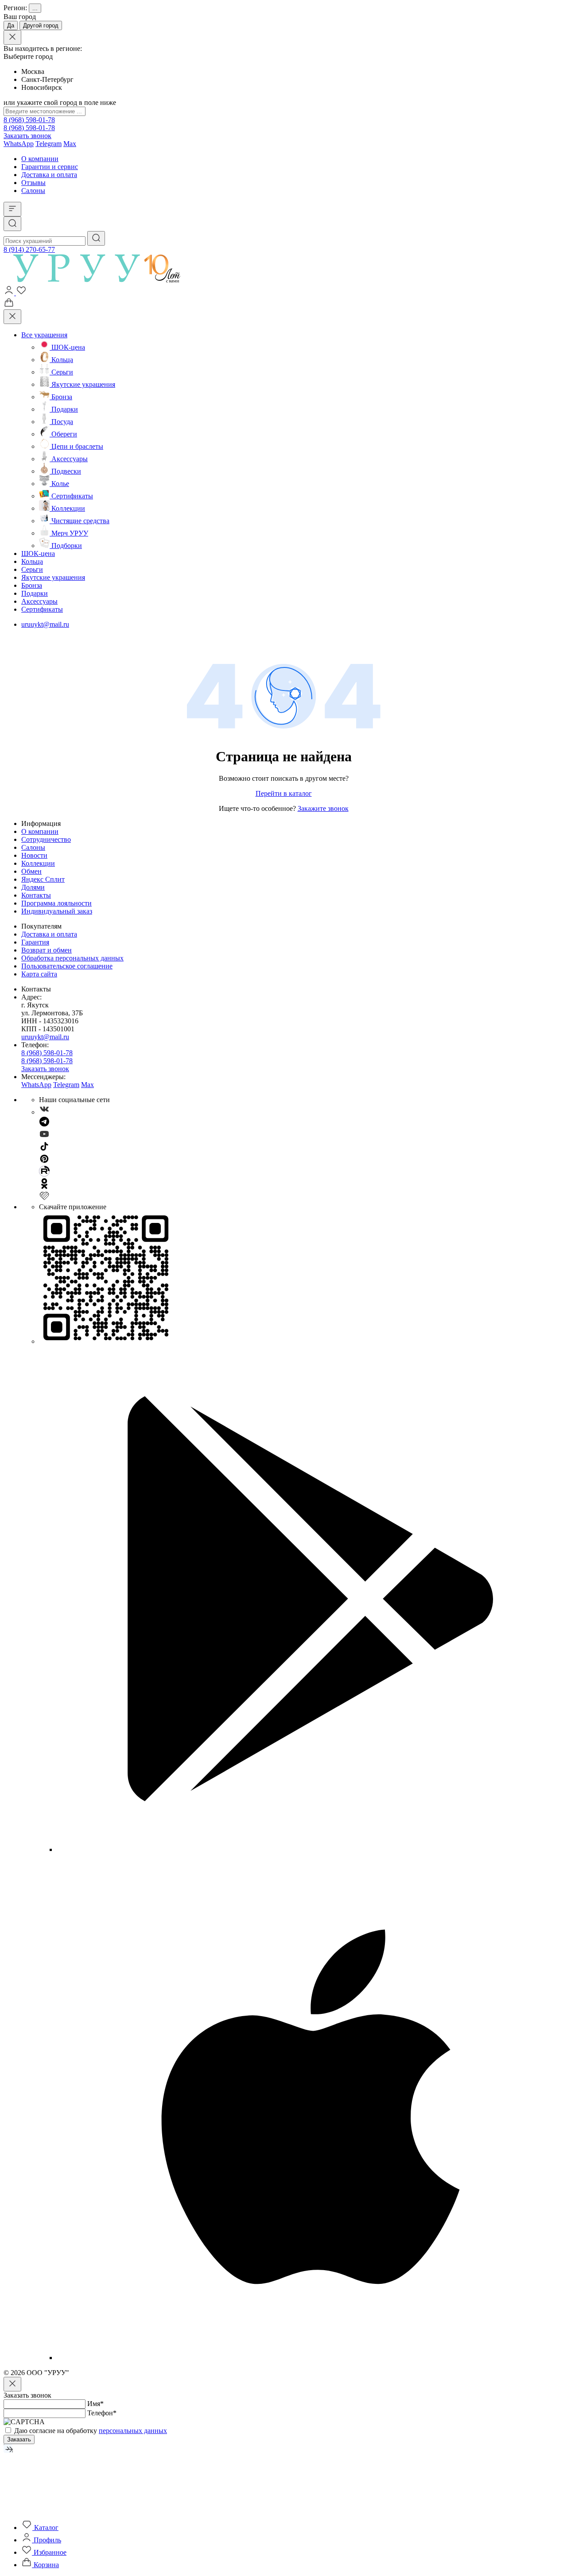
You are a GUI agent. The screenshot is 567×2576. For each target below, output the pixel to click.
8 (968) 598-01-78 (29, 120)
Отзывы (33, 183)
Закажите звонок (323, 808)
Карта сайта (39, 974)
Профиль (47, 2540)
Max (70, 144)
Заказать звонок (27, 136)
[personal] (10, 293)
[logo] (102, 280)
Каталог (45, 2528)
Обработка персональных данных (72, 958)
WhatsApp (19, 144)
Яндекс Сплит (43, 879)
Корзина (45, 2565)
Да (11, 25)
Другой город (41, 25)
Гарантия (35, 942)
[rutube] (44, 1174)
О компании (40, 159)
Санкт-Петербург (47, 79)
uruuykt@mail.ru (45, 624)
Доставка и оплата (49, 175)
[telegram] (44, 1124)
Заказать (19, 2439)
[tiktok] (44, 1149)
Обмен (31, 871)
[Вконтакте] (44, 1112)
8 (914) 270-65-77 (29, 249)
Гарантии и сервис (50, 167)
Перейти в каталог (284, 793)
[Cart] (9, 305)
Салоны (33, 191)
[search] (96, 238)
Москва (33, 71)
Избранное (49, 2552)
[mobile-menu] (12, 209)
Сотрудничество (46, 839)
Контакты (36, 895)
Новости (34, 855)
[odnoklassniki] (44, 1186)
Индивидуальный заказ (57, 911)
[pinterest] (44, 1162)
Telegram (49, 144)
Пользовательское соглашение (67, 966)
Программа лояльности (56, 903)
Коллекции (38, 863)
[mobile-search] (12, 224)
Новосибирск (42, 87)
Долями (33, 887)
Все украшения (44, 335)
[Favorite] (21, 293)
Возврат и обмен (47, 950)
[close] (12, 37)
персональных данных (133, 2431)
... (35, 8)
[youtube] (44, 1137)
